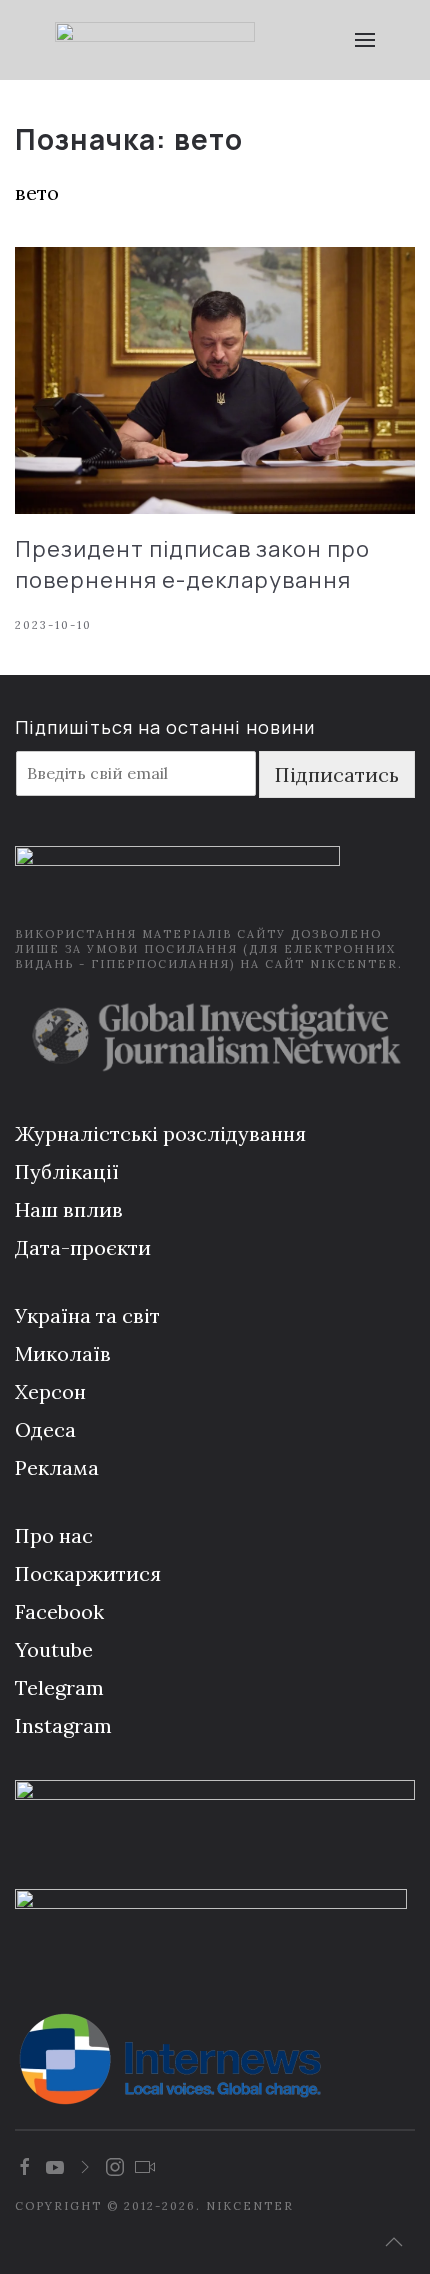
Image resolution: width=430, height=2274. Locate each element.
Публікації (67, 1171)
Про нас (54, 1535)
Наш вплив (69, 1209)
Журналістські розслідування (160, 1133)
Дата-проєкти (83, 1247)
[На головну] (155, 40)
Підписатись (337, 774)
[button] (365, 40)
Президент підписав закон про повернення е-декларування (192, 564)
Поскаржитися (88, 1573)
